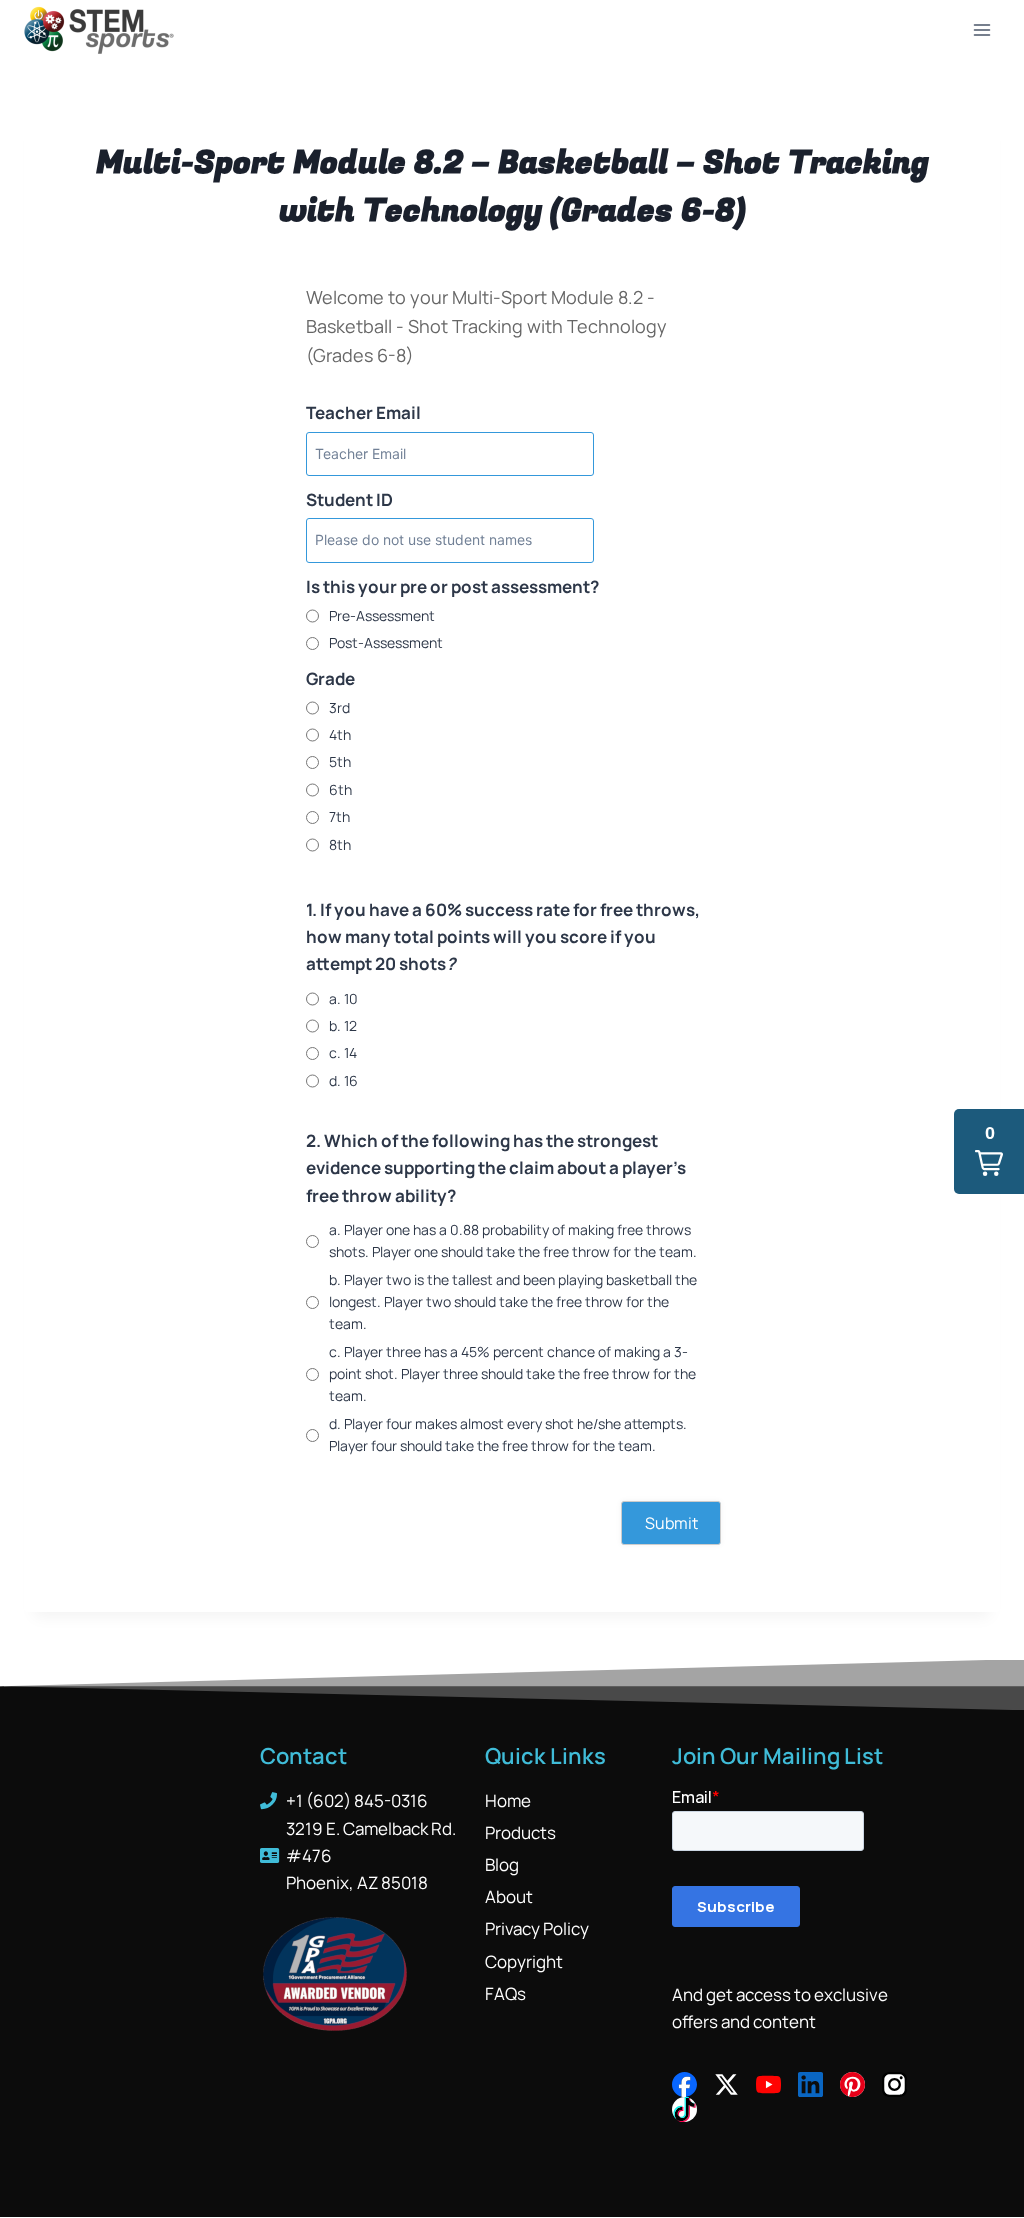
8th (340, 844)
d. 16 (343, 1080)
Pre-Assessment (382, 615)
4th (340, 734)
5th (340, 761)
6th (340, 789)
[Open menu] (981, 29)
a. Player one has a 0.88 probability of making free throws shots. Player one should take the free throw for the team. (513, 1240)
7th (339, 816)
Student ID (349, 499)
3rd (339, 707)
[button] (989, 1151)
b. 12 (343, 1025)
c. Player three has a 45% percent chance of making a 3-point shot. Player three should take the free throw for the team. (512, 1374)
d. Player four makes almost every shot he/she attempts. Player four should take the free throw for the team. (508, 1434)
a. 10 (343, 998)
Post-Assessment (386, 642)
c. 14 (343, 1052)
